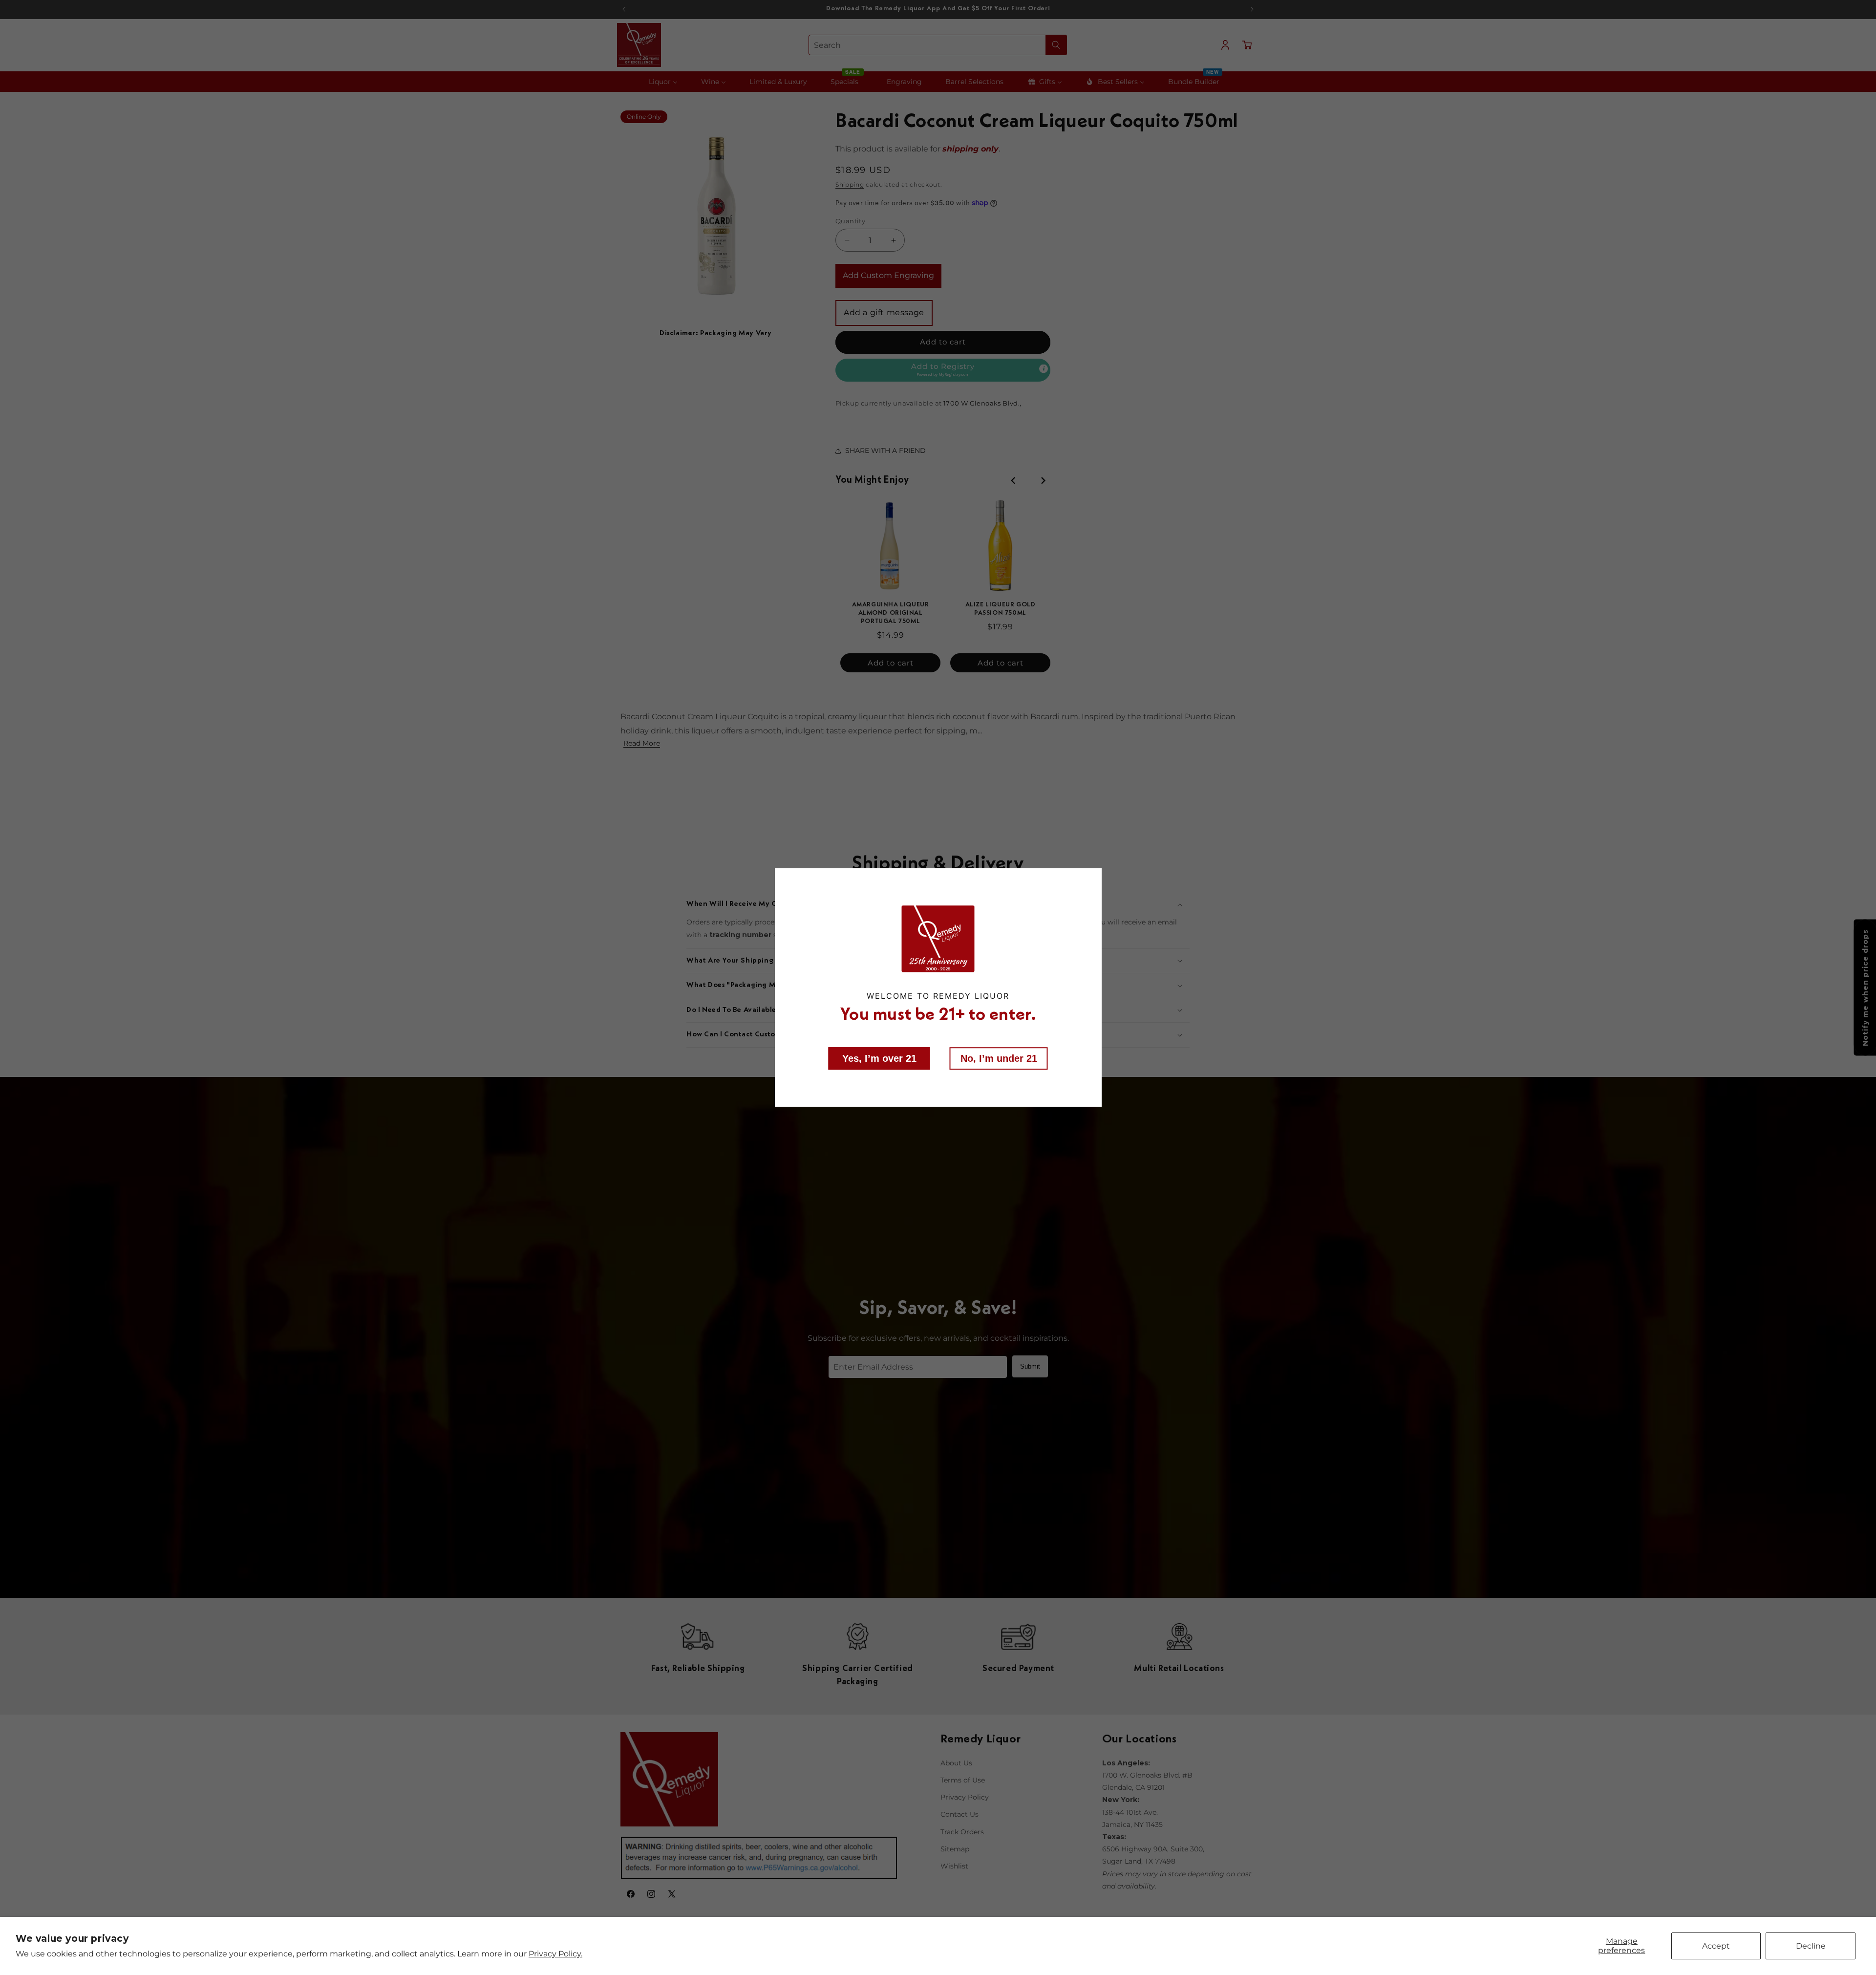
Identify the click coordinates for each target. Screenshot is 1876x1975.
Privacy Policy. (555, 1954)
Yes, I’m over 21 (879, 1058)
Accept (1716, 1946)
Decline (1811, 1946)
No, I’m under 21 (999, 1058)
